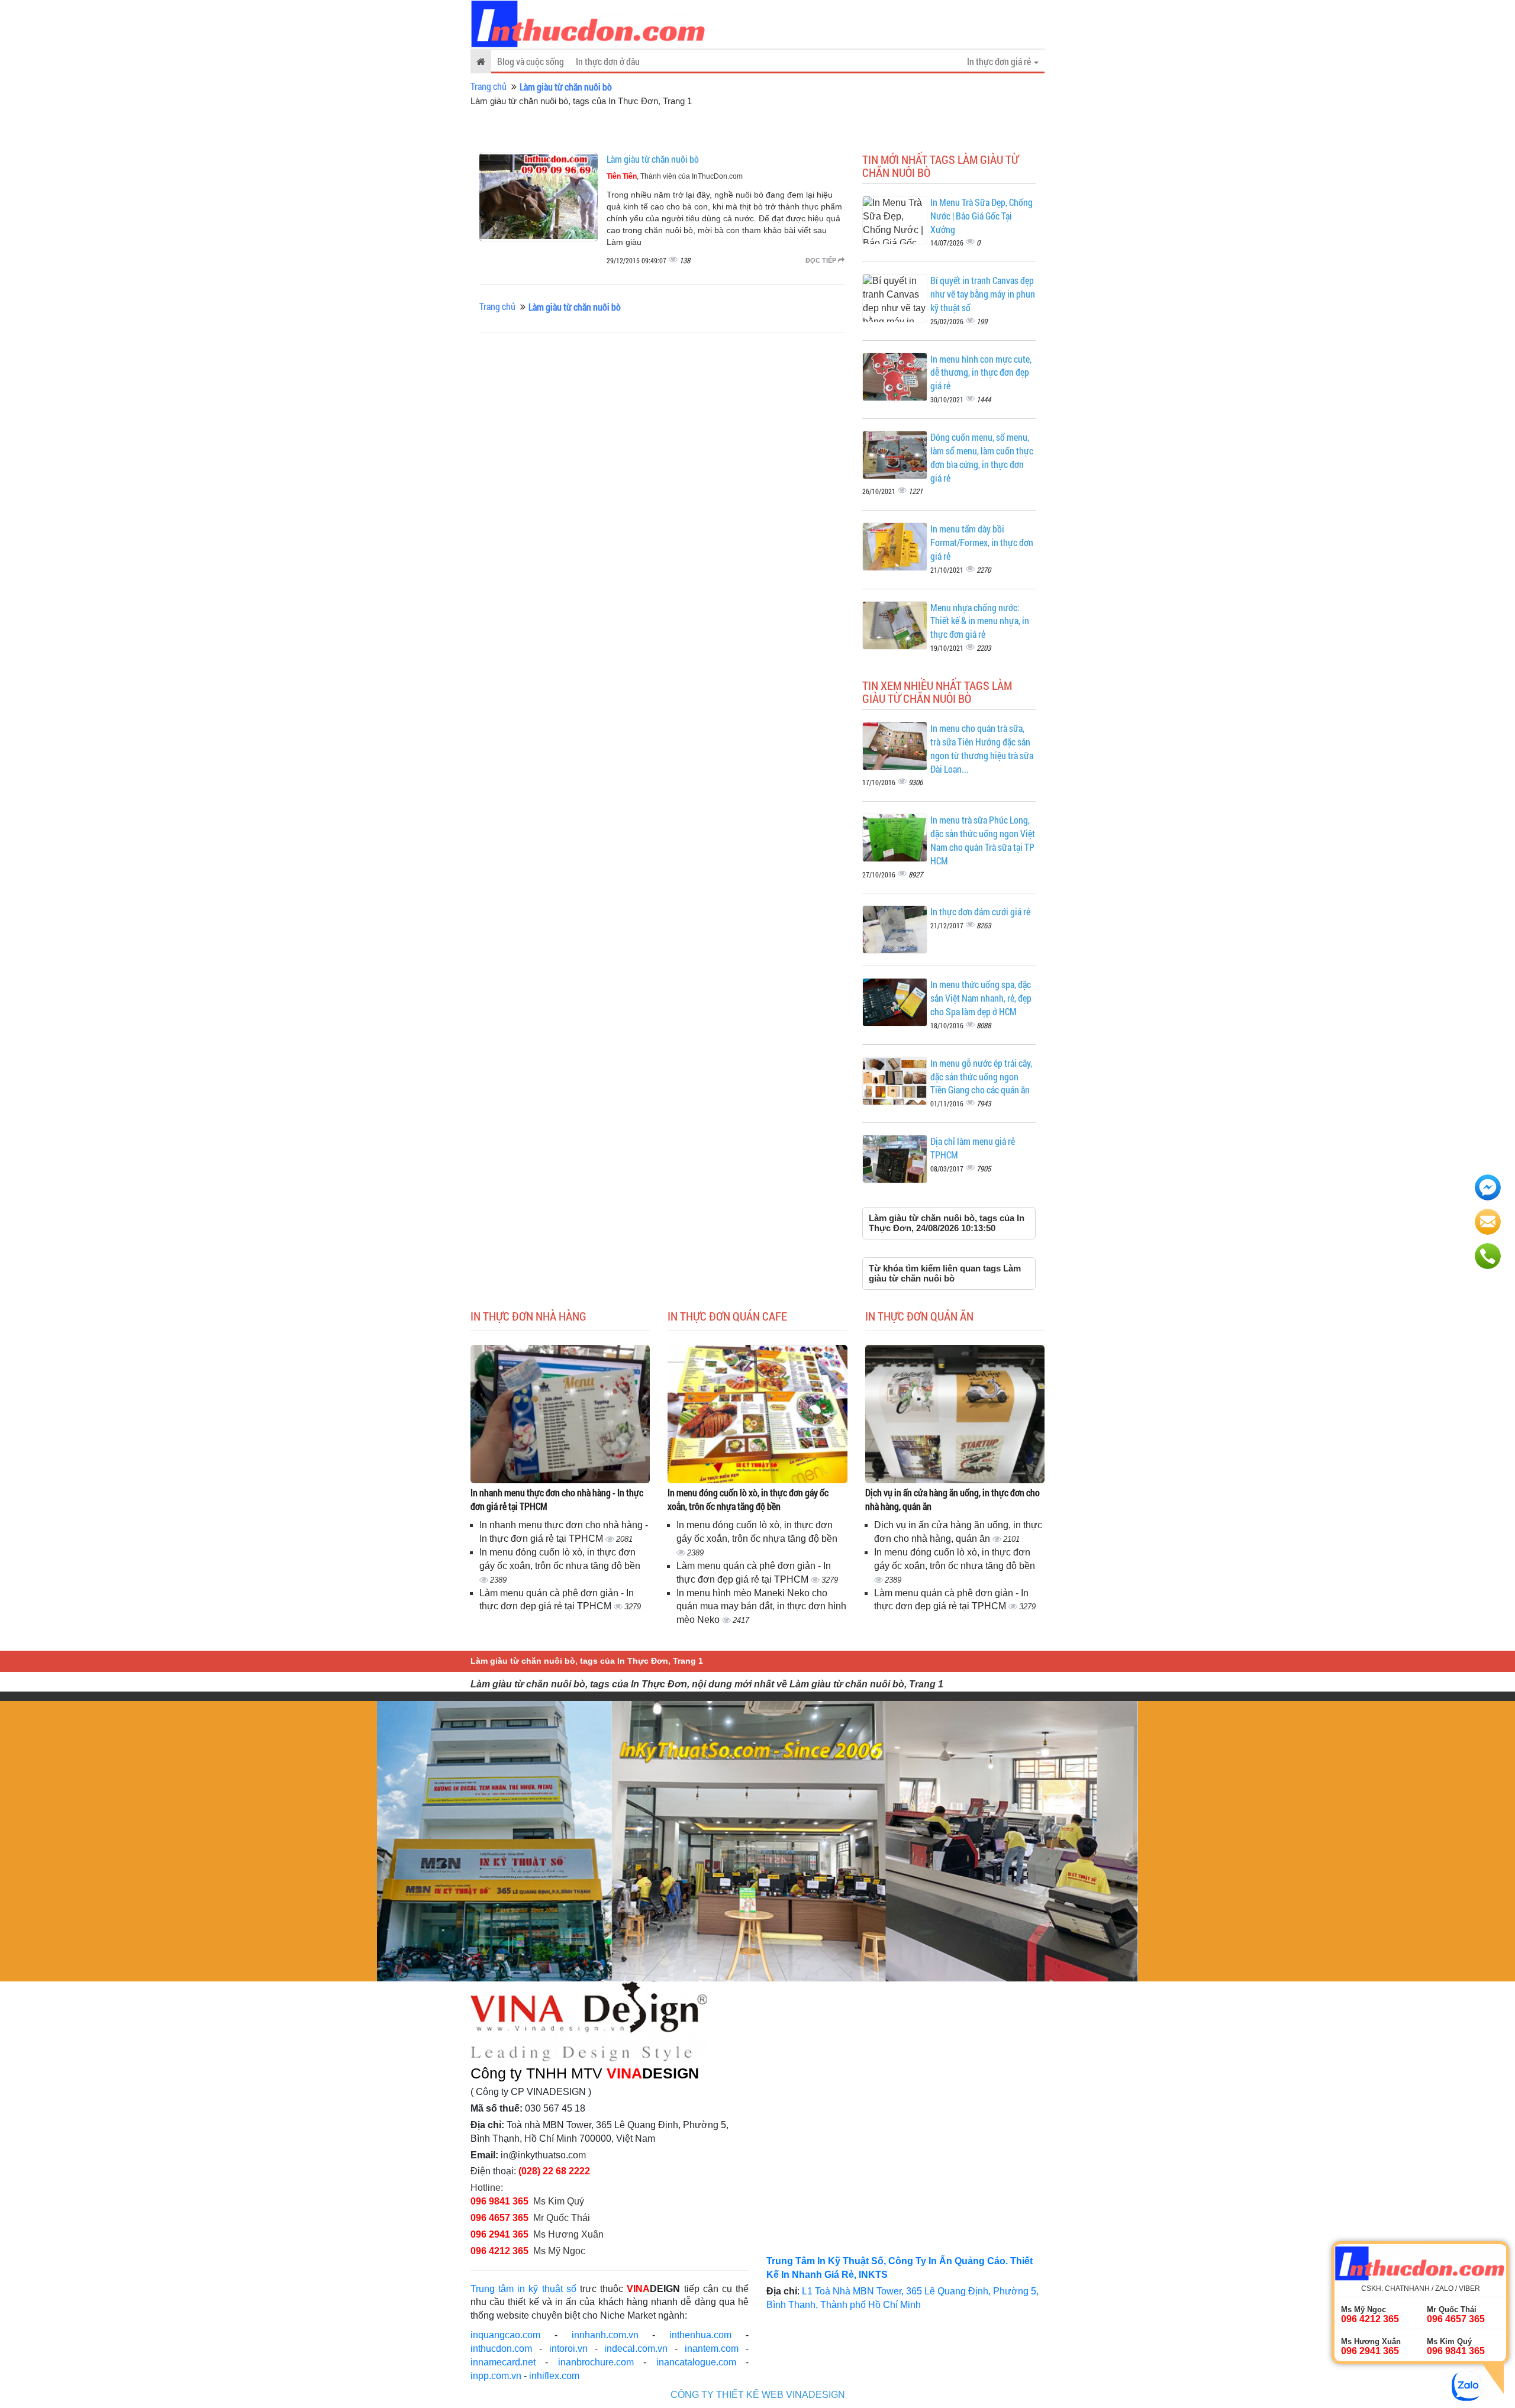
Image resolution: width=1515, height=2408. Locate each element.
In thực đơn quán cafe (727, 1316)
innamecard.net (503, 2362)
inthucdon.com (501, 2349)
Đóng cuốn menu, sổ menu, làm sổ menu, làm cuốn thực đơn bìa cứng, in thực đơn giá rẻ (982, 457)
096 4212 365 (499, 2251)
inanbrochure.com (596, 2362)
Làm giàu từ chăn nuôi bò (653, 159)
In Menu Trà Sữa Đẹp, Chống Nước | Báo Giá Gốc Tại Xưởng (981, 216)
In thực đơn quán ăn (919, 1316)
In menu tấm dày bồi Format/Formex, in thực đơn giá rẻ (982, 542)
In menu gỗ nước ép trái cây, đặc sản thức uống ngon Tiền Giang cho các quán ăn (981, 1077)
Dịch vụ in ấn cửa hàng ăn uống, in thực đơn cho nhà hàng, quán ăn (952, 1499)
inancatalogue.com (696, 2362)
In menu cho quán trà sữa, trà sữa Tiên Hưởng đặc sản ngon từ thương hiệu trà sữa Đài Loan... (982, 748)
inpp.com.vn (496, 2376)
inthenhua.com (700, 2335)
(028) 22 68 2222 (554, 2171)
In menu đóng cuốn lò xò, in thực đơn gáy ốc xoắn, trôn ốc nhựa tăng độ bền (748, 1499)
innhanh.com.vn (605, 2335)
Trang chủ (489, 86)
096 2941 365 (499, 2234)
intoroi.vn (568, 2349)
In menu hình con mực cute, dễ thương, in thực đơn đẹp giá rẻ (981, 372)
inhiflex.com (554, 2376)
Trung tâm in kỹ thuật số (523, 2289)
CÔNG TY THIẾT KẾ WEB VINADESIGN (758, 2395)
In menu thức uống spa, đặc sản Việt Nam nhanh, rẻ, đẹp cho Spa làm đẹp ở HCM (981, 998)
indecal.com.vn (636, 2349)
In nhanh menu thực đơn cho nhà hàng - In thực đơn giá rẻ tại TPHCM (557, 1499)
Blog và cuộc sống (531, 61)
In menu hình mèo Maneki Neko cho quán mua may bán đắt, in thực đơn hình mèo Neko (761, 1607)
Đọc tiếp (822, 260)
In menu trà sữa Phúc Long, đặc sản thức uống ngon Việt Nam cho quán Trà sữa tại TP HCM (983, 840)
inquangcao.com (505, 2335)
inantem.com (712, 2349)
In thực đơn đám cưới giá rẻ (980, 911)
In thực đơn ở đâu (608, 61)
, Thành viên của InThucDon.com (675, 176)
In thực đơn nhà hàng (528, 1316)
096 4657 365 (501, 2218)
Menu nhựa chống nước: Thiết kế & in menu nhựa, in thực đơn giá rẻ (980, 621)
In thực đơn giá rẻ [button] (1000, 61)
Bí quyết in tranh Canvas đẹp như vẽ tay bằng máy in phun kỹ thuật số (983, 294)
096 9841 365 (499, 2201)
